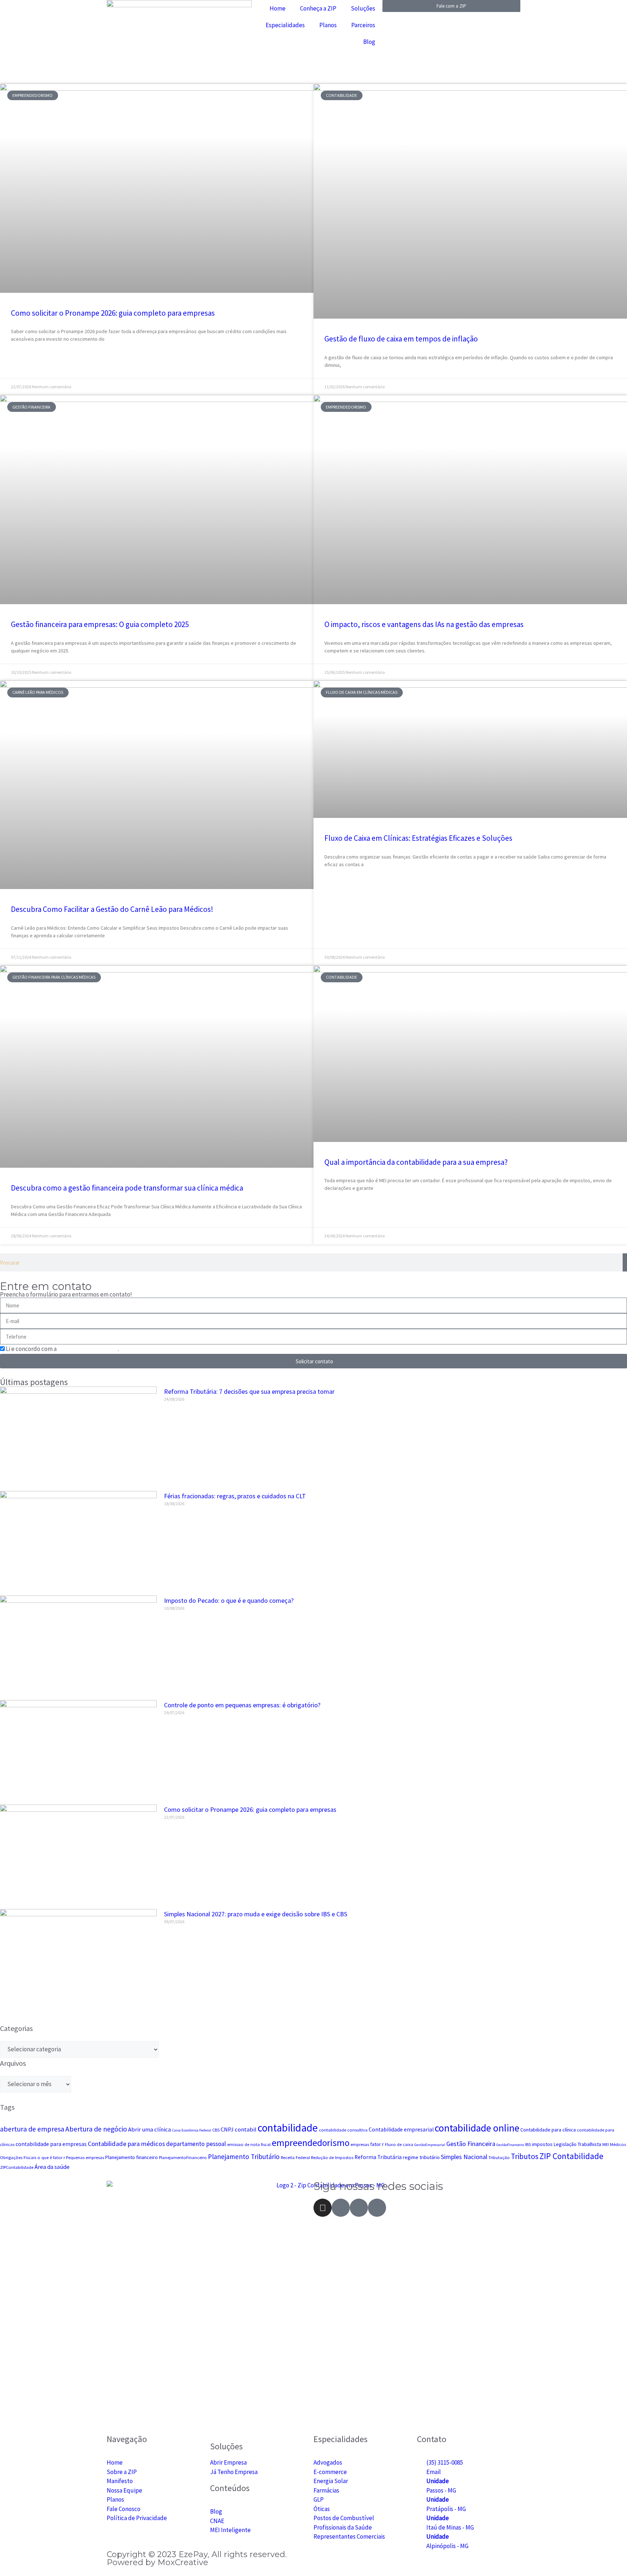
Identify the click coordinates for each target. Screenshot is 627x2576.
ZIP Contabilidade (571, 2156)
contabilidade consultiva (343, 2130)
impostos (542, 2144)
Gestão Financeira (471, 2144)
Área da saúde (52, 2167)
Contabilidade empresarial (401, 2129)
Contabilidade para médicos (126, 2144)
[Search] (625, 1262)
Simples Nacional (464, 2157)
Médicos (618, 2144)
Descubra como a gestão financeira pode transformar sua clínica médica (127, 1188)
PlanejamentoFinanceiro (183, 2157)
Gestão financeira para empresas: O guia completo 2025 (100, 624)
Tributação (499, 2157)
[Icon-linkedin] (377, 2208)
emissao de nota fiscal (249, 2144)
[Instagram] (323, 2208)
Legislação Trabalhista (577, 2144)
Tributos (525, 2156)
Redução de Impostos (332, 2157)
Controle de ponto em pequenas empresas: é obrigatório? (242, 1705)
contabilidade (288, 2128)
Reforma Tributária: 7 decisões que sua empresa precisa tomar (249, 1391)
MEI (606, 2144)
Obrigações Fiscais (18, 2157)
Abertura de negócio (96, 2129)
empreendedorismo (311, 2143)
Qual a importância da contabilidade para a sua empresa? (416, 1162)
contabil (246, 2129)
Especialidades (285, 25)
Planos (328, 25)
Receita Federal (295, 2157)
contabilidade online (477, 2128)
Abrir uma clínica (149, 2129)
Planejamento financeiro (132, 2157)
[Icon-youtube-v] (359, 2208)
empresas (360, 2144)
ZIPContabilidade (17, 2167)
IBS (528, 2144)
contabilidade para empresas (51, 2144)
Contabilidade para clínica (548, 2130)
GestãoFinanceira (510, 2145)
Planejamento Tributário (244, 2157)
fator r (377, 2144)
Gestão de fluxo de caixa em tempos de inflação (401, 339)
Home (278, 8)
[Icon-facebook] (341, 2208)
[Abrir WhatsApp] (609, 2558)
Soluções (363, 8)
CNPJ (227, 2129)
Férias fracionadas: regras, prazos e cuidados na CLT (235, 1496)
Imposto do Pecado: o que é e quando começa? (229, 1600)
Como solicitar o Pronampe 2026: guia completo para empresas (113, 313)
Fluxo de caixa (399, 2144)
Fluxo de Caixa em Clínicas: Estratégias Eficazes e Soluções (418, 838)
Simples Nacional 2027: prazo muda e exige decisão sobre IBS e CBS (256, 1914)
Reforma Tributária (378, 2157)
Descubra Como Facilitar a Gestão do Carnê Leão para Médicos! (112, 909)
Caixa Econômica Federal (192, 2130)
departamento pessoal (196, 2144)
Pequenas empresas (85, 2157)
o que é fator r (51, 2157)
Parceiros (363, 25)
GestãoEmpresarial (430, 2145)
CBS (216, 2130)
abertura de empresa (32, 2129)
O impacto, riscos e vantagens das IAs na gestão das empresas (424, 624)
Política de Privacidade (88, 1349)
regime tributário (421, 2157)
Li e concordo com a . (62, 1349)
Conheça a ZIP (318, 8)
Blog (369, 42)
